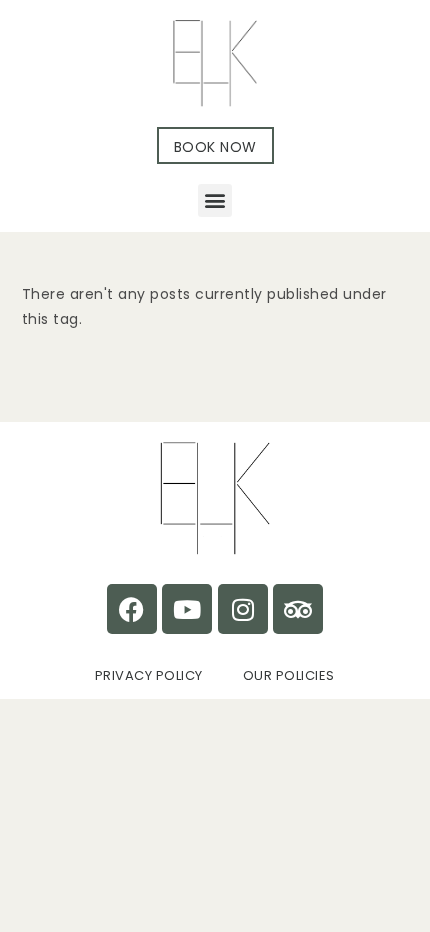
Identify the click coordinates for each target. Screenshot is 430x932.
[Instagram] (243, 609)
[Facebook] (132, 609)
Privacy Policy (149, 675)
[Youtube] (187, 609)
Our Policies (289, 675)
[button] (215, 200)
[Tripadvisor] (298, 609)
